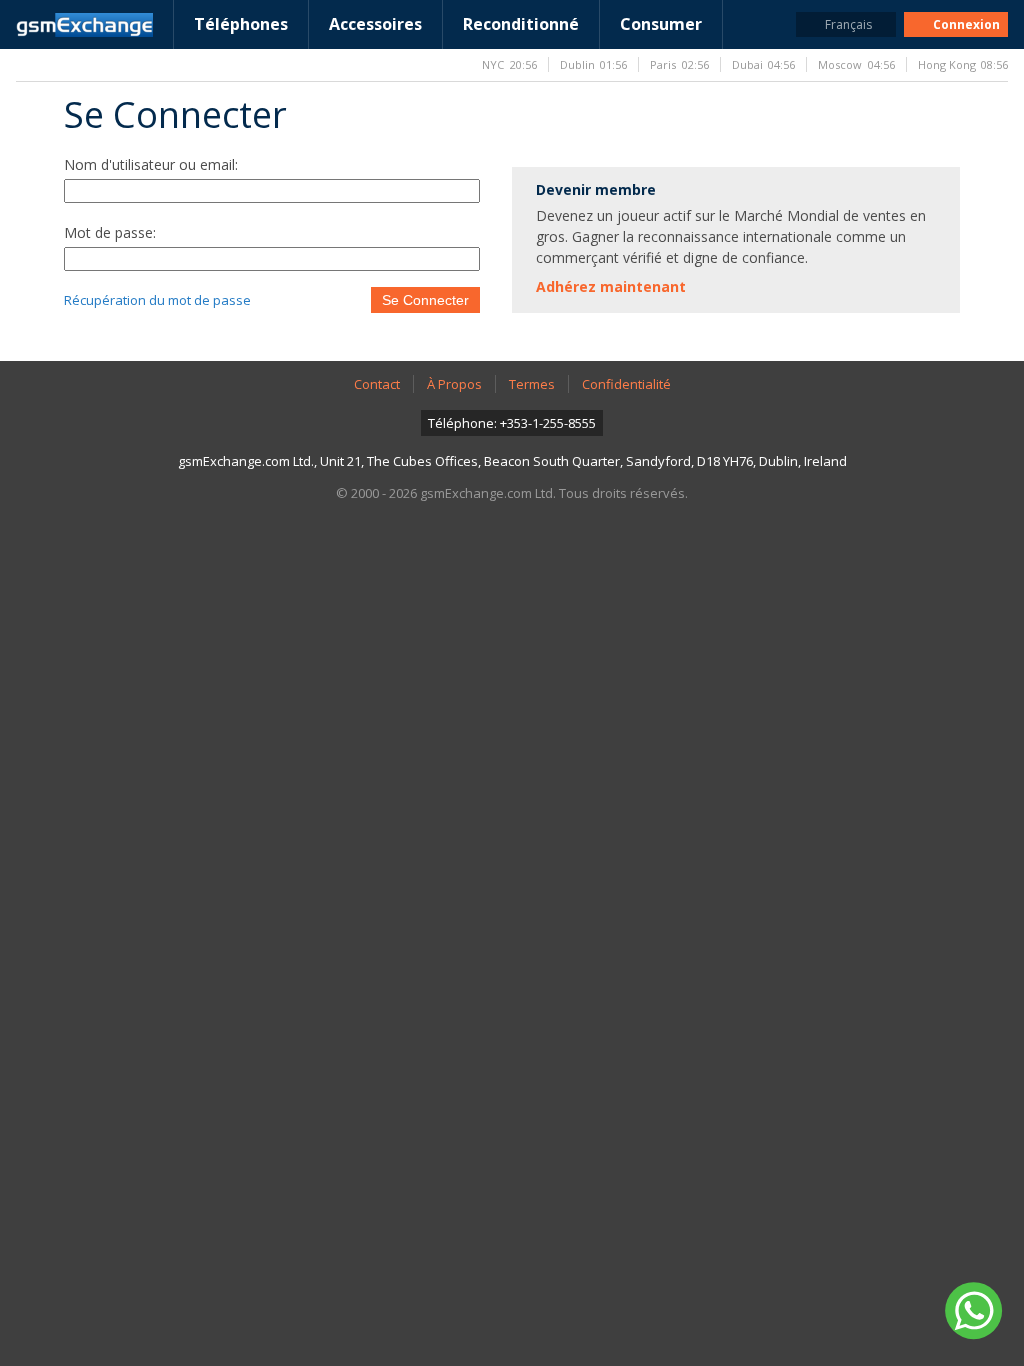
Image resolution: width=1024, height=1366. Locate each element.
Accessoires (375, 24)
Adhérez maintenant (611, 286)
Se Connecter (425, 300)
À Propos (454, 384)
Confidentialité (626, 384)
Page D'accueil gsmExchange (84, 25)
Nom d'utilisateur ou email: (151, 164)
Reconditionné (521, 24)
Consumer (661, 24)
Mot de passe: (110, 232)
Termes (532, 384)
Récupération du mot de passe (157, 300)
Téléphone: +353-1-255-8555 (512, 423)
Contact (377, 384)
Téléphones (241, 24)
